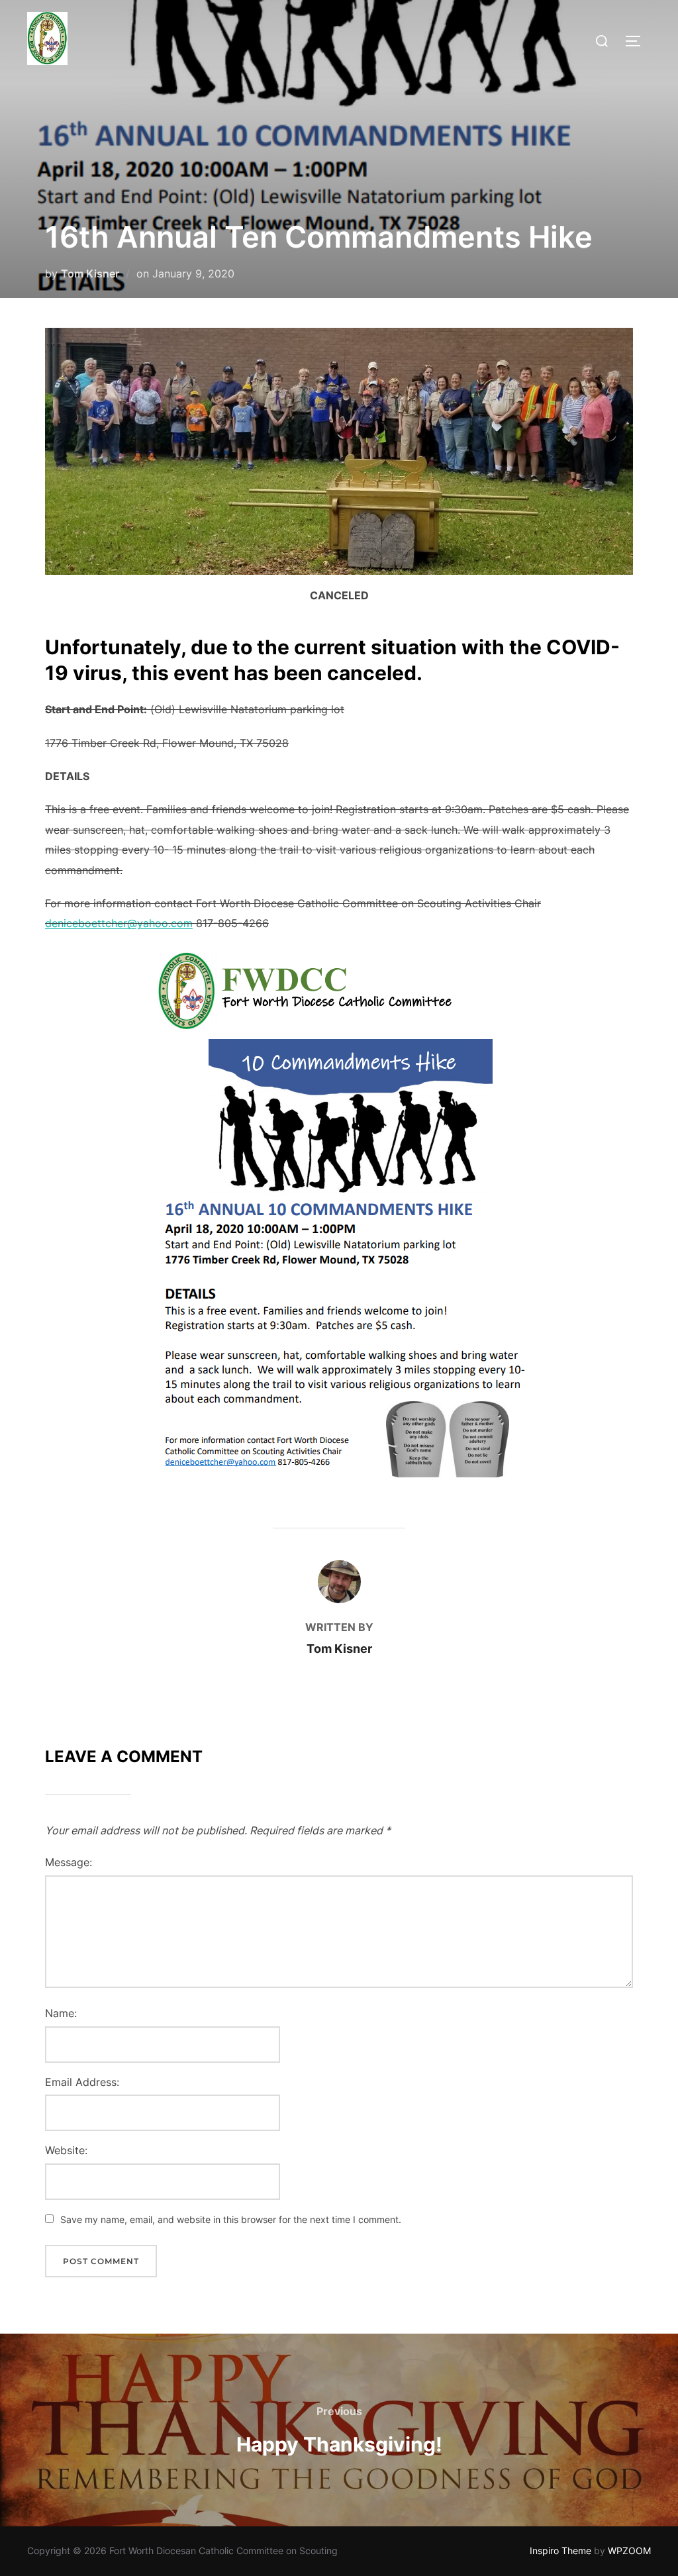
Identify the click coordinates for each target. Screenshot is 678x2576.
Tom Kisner (90, 273)
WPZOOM (629, 2551)
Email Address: (82, 2082)
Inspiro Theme (560, 2551)
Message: (69, 1862)
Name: (61, 2013)
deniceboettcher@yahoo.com (119, 923)
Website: (66, 2150)
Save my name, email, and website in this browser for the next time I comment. (231, 2219)
